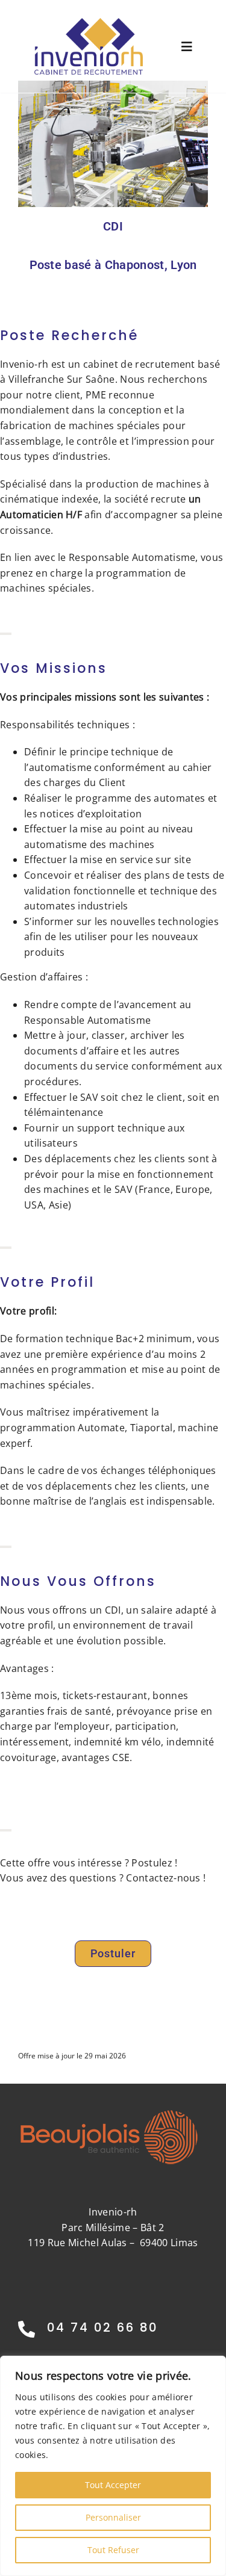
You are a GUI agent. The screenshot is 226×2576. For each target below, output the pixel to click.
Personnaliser (113, 2517)
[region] (113, 2466)
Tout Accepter (113, 2485)
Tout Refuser (113, 2550)
